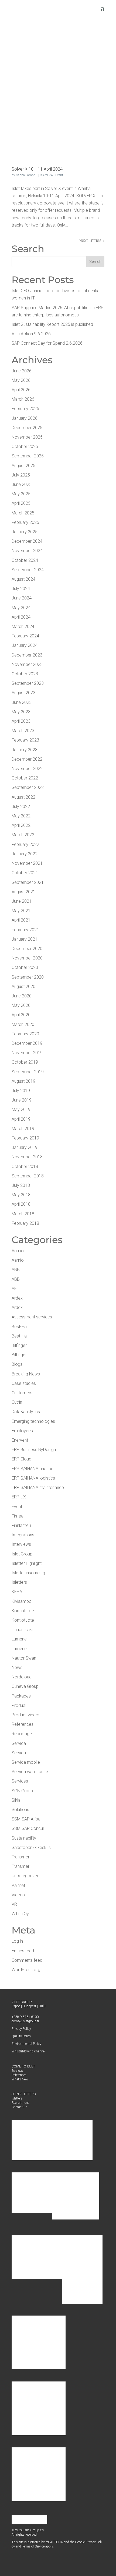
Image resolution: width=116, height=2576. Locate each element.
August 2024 (23, 579)
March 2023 (23, 731)
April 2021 (21, 920)
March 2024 (23, 627)
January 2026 (25, 418)
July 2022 (21, 807)
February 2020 (25, 1034)
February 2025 (25, 522)
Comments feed (27, 1960)
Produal (19, 1705)
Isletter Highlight (27, 1563)
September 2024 (28, 570)
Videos (18, 1895)
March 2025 (23, 513)
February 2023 (25, 740)
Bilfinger (19, 1345)
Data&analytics (26, 1412)
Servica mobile (26, 1762)
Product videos (26, 1715)
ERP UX (19, 1497)
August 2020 (23, 987)
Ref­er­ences (19, 2075)
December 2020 (27, 949)
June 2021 (22, 901)
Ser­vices (17, 2071)
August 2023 (23, 693)
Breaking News (26, 1374)
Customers (22, 1393)
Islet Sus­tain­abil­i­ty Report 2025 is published (52, 324)
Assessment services (32, 1317)
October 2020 (25, 967)
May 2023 (21, 712)
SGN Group (22, 1791)
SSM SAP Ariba (26, 1819)
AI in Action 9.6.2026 (31, 334)
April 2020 (21, 1015)
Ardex (17, 1298)
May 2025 (21, 494)
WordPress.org (26, 1970)
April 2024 (21, 617)
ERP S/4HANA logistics (33, 1478)
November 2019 (27, 1053)
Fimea (18, 1516)
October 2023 (25, 674)
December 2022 (27, 759)
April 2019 (21, 1119)
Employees (22, 1431)
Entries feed (23, 1951)
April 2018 (21, 1204)
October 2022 (25, 778)
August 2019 (23, 1081)
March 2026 (23, 399)
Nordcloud (22, 1677)
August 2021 (23, 892)
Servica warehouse (30, 1772)
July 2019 (21, 1091)
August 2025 (23, 466)
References (23, 1724)
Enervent (20, 1440)
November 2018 (27, 1157)
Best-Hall (20, 1327)
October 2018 (25, 1167)
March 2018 (23, 1214)
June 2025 (22, 484)
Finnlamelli (21, 1525)
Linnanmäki (22, 1630)
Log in (17, 1941)
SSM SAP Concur (28, 1828)
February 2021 (25, 930)
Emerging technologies (33, 1421)
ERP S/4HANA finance (33, 1469)
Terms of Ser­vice (33, 2546)
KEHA (17, 1592)
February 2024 (25, 636)
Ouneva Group (25, 1686)
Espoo (16, 2006)
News (17, 1668)
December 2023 (27, 655)
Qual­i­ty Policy (21, 2036)
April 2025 (21, 503)
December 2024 (27, 541)
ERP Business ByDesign (34, 1450)
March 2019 (23, 1129)
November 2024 (27, 551)
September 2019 (28, 1072)
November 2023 (27, 664)
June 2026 (22, 371)
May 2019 (21, 1109)
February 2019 (25, 1138)
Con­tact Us (19, 2107)
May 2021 (21, 911)
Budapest (29, 2006)
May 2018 (21, 1195)
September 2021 (28, 882)
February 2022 (25, 844)
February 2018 (25, 1223)
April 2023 (21, 721)
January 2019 (25, 1147)
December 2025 (27, 428)
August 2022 (23, 797)
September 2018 (28, 1176)
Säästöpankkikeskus (31, 1848)
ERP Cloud (21, 1459)
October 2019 (25, 1062)
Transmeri (21, 1857)
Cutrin (17, 1402)
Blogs (17, 1364)
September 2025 (28, 456)
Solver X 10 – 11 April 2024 (37, 169)
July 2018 (21, 1185)
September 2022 (28, 787)
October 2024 (25, 560)
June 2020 (22, 996)
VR (14, 1904)
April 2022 (21, 825)
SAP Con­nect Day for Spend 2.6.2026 (47, 343)
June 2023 (22, 702)
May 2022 (21, 816)
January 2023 (25, 750)
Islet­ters (17, 2098)
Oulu (42, 2006)
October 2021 (25, 873)
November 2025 (27, 437)
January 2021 (25, 939)
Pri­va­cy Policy (21, 2029)
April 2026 (21, 390)
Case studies (24, 1383)
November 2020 (27, 958)
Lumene (19, 1639)
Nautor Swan (24, 1658)
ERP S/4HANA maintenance (38, 1488)
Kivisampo (22, 1601)
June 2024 (22, 598)
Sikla (16, 1800)
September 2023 (28, 683)
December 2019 (27, 1043)
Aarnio (18, 1251)
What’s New (20, 2079)
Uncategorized (25, 1876)
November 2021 (27, 863)
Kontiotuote (23, 1611)
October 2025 (25, 447)
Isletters (19, 1582)
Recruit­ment (20, 2103)
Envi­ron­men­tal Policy (26, 2044)
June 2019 (22, 1100)
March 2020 (23, 1024)
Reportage (22, 1734)
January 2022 (25, 854)
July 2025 (21, 475)
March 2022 (23, 835)
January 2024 (25, 645)
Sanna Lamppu (27, 175)
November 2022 (27, 769)
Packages (21, 1696)
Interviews (21, 1544)
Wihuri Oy (20, 1914)
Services (20, 1781)
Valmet (18, 1885)
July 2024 (21, 589)
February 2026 (25, 409)
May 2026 (21, 380)
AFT (15, 1289)
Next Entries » (92, 240)
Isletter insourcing (28, 1573)
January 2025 (25, 532)
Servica (19, 1743)
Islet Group (22, 1554)
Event (59, 175)
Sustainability (24, 1838)
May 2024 (21, 608)
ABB (16, 1270)
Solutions (20, 1810)
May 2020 (21, 1005)
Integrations (23, 1535)
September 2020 (28, 977)
